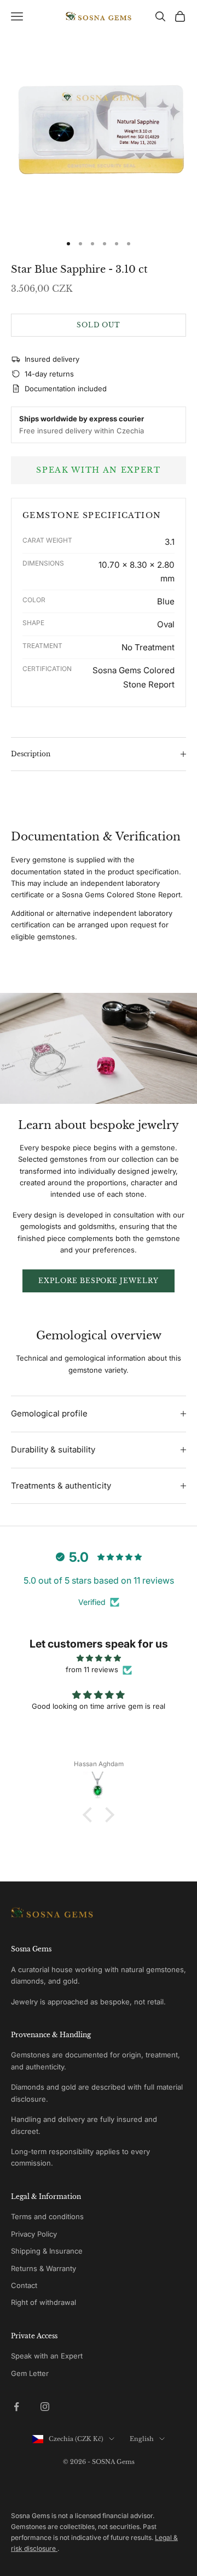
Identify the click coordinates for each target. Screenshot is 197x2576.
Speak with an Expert (47, 2356)
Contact (24, 2285)
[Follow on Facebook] (16, 2407)
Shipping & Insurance (47, 2251)
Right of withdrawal (44, 2302)
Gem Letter (30, 2373)
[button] (90, 1815)
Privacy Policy (34, 2234)
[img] (99, 1658)
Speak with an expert (99, 470)
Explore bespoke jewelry (99, 1281)
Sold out (99, 325)
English (142, 2439)
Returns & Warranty (44, 2268)
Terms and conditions (47, 2216)
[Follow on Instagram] (45, 2407)
